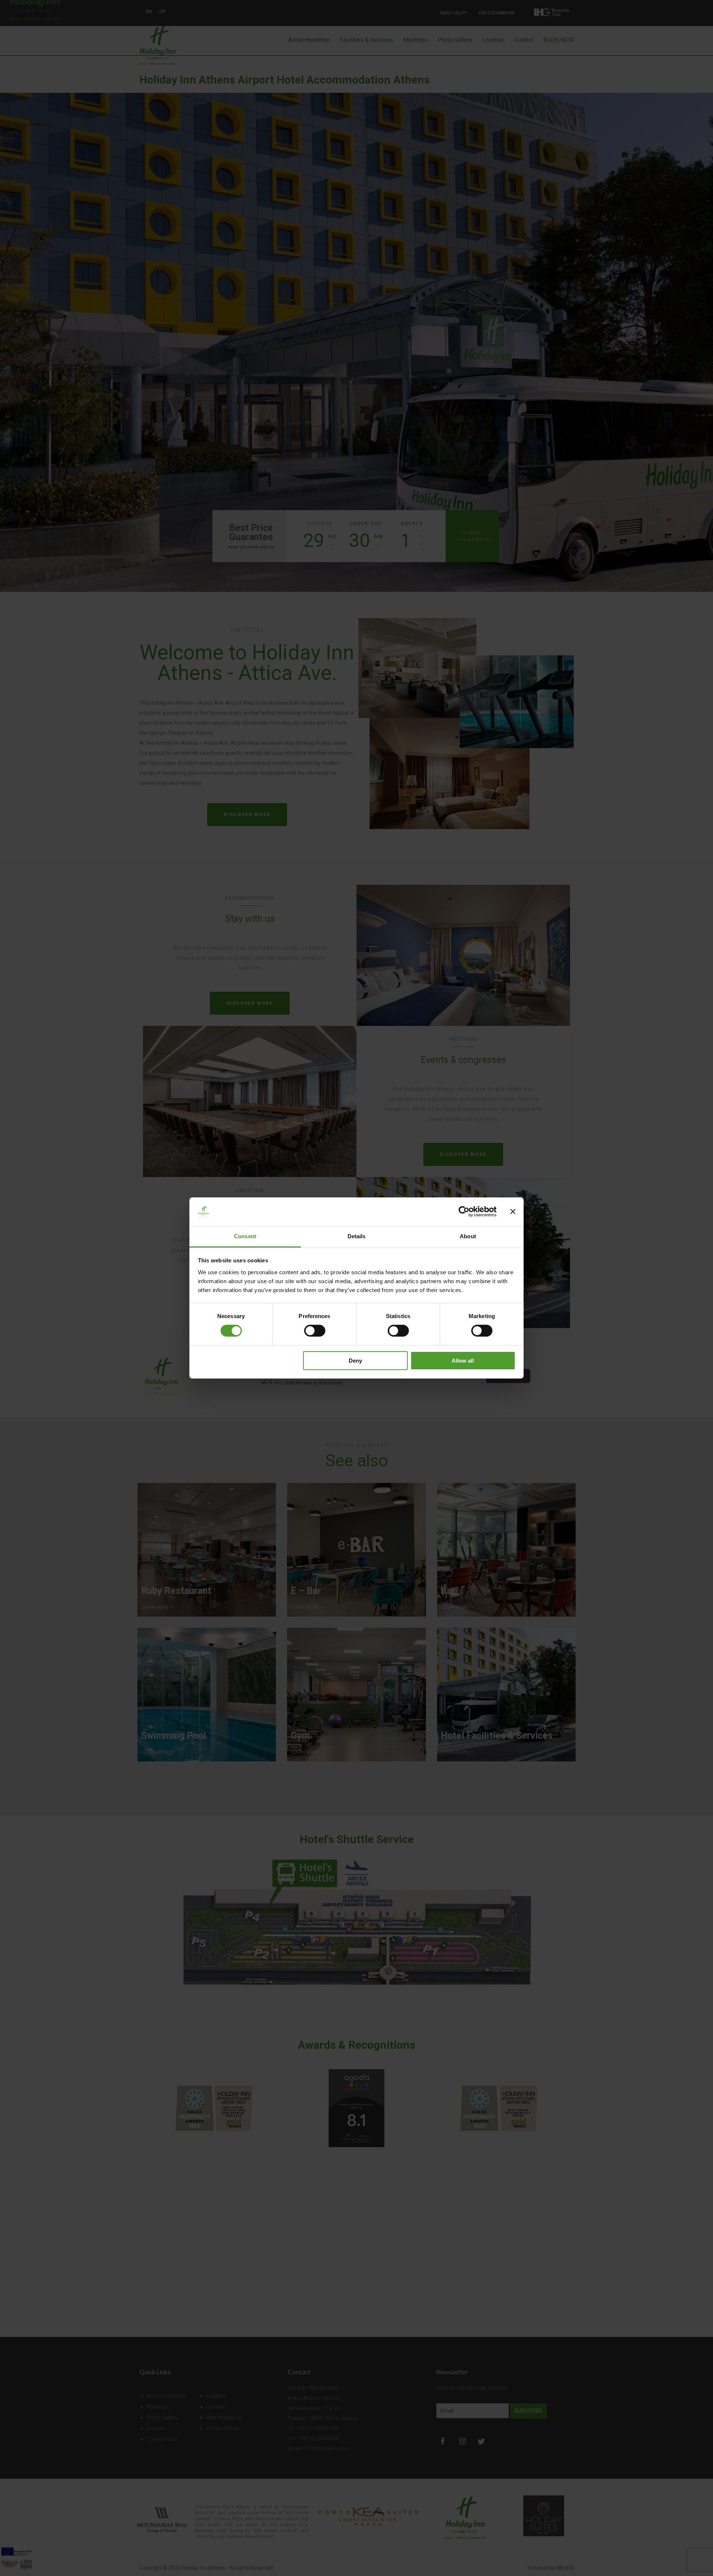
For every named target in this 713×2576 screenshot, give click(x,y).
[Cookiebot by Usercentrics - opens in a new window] (464, 1212)
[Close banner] (513, 1212)
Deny (355, 1361)
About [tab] (468, 1236)
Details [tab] (357, 1236)
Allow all (463, 1361)
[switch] (315, 1331)
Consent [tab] (245, 1236)
